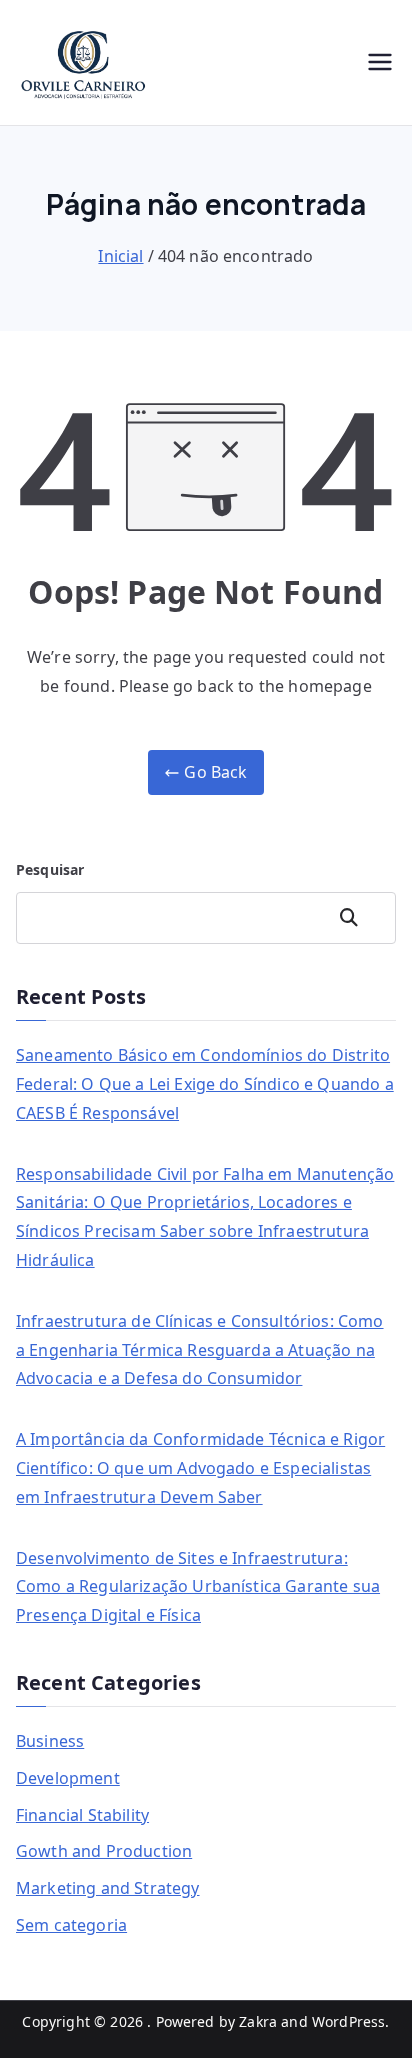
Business (50, 1741)
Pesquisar (50, 869)
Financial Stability (82, 1815)
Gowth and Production (104, 1851)
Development (68, 1778)
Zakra (258, 2021)
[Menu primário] (380, 62)
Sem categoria (71, 1925)
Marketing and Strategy (108, 1888)
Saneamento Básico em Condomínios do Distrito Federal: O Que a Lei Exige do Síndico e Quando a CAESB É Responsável (205, 1084)
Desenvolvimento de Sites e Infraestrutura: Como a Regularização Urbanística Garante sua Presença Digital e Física (198, 1587)
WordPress (348, 2021)
